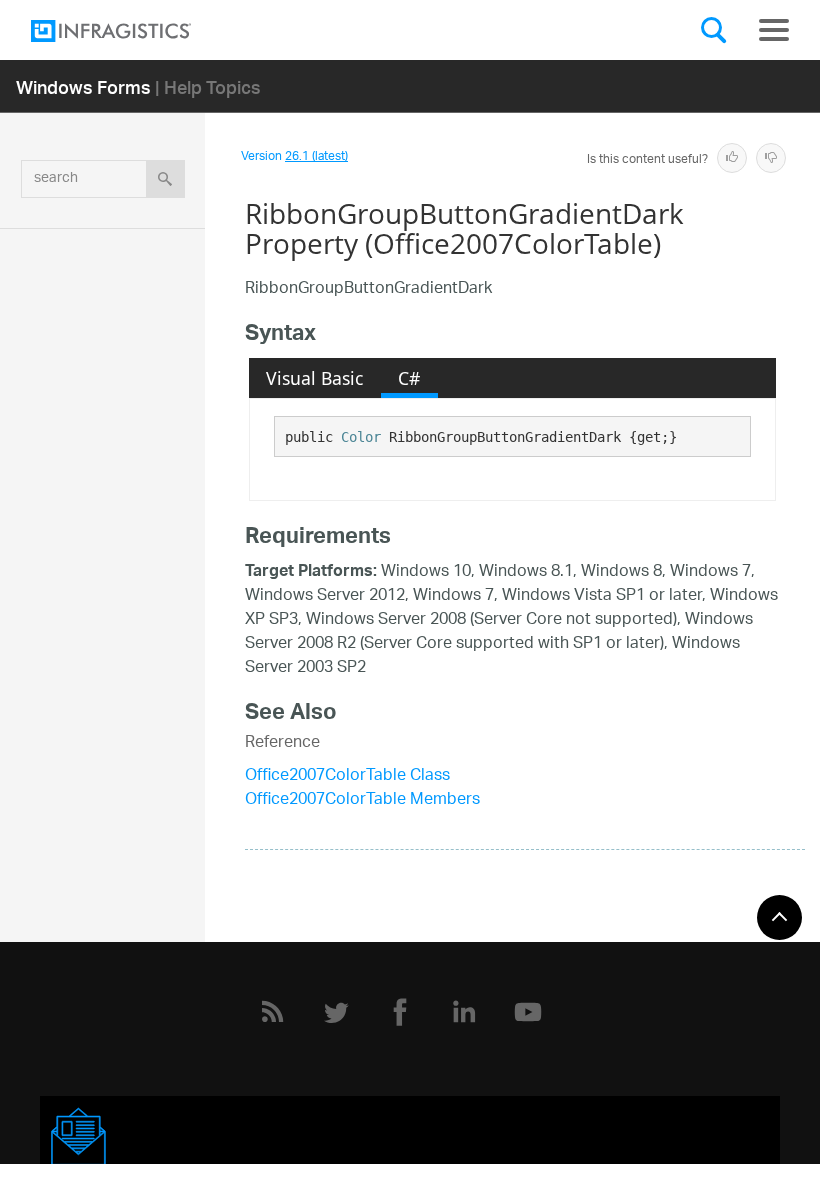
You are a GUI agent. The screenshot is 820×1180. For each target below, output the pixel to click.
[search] (165, 179)
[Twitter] (336, 1012)
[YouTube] (528, 1012)
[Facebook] (400, 1012)
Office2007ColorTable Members (362, 800)
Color (361, 437)
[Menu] (774, 30)
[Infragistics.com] (131, 31)
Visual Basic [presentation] (314, 378)
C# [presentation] (409, 378)
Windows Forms (83, 86)
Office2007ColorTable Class (347, 776)
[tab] (315, 378)
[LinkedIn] (464, 1012)
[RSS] (272, 1012)
